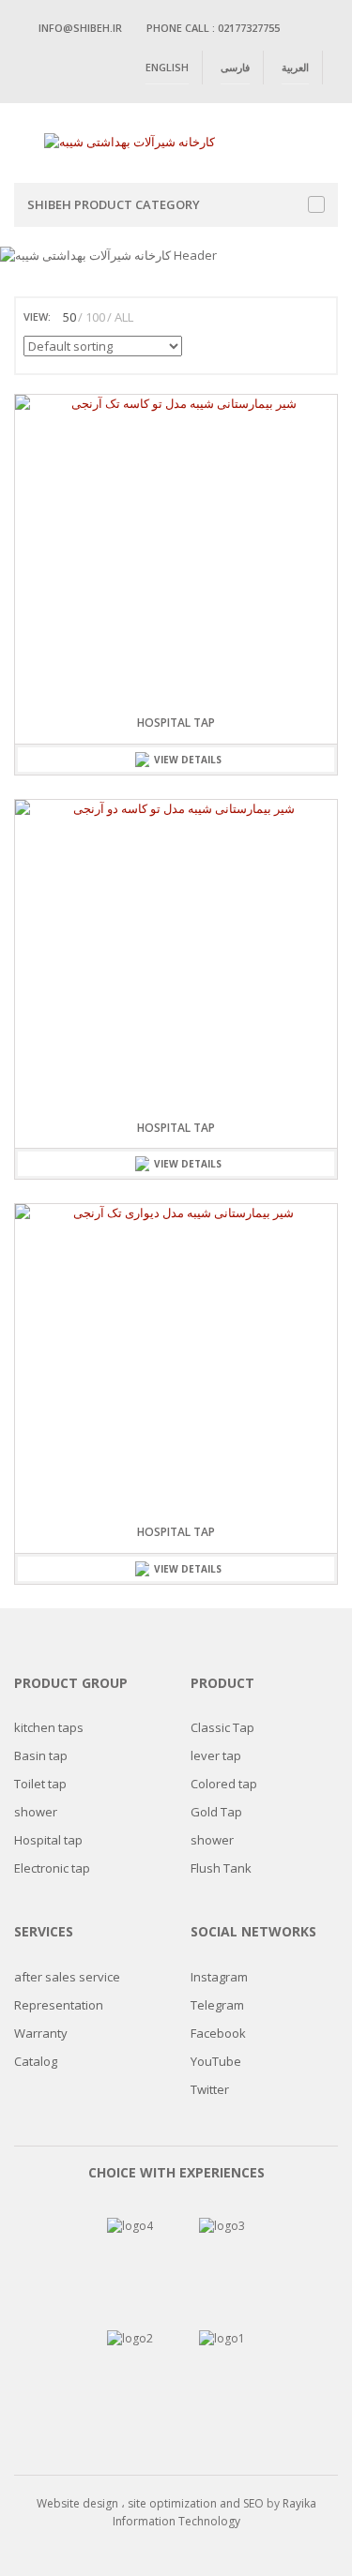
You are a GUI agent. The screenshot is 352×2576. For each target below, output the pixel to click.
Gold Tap (216, 1812)
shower (36, 1812)
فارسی (235, 67)
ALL (124, 317)
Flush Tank (221, 1868)
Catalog (36, 2061)
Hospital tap (176, 723)
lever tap (216, 1755)
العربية (295, 67)
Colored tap (224, 1784)
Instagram (219, 1977)
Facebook (218, 2033)
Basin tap (41, 1755)
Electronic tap (52, 1868)
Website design (77, 2503)
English (167, 67)
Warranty (41, 2033)
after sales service (67, 1977)
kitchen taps (49, 1727)
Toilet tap (40, 1784)
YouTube (216, 2061)
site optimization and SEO (197, 2503)
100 (95, 317)
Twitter (210, 2089)
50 (69, 317)
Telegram (217, 2005)
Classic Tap (222, 1727)
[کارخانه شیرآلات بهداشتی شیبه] (130, 140)
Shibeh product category (114, 204)
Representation (59, 2005)
